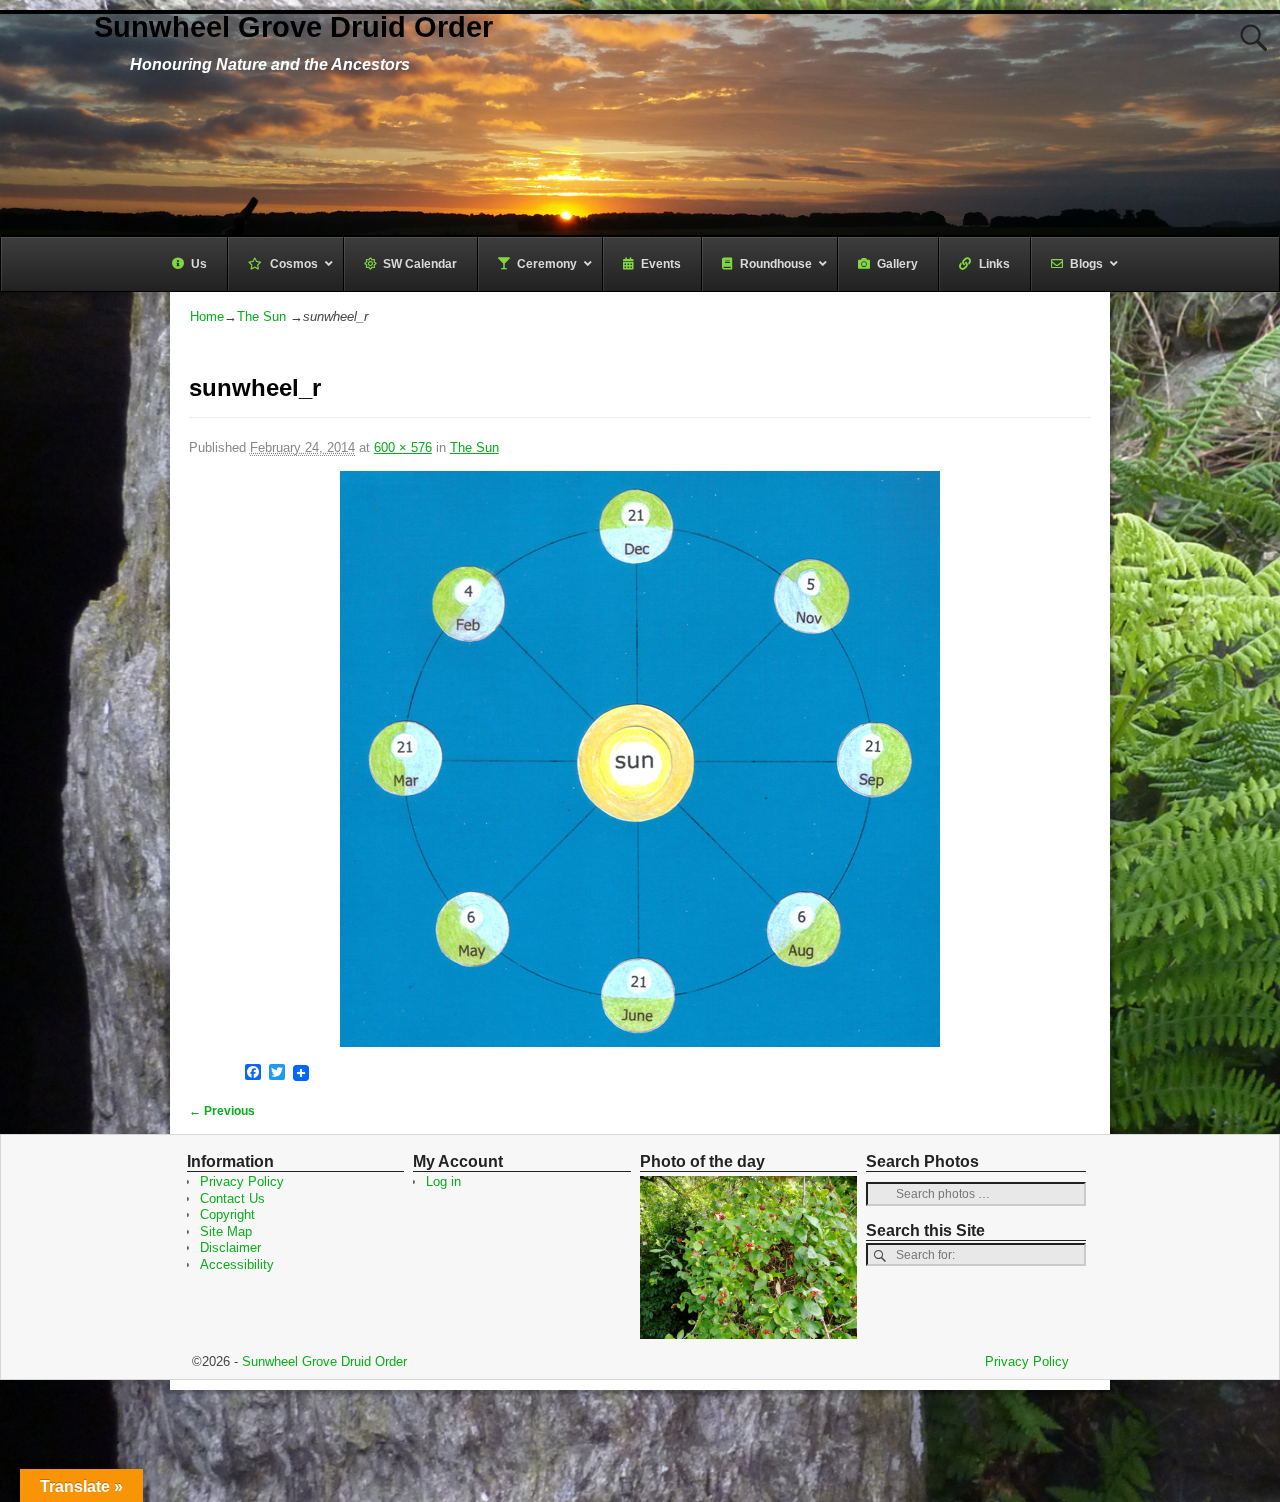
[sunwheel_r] (640, 759)
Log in (443, 1181)
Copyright (227, 1214)
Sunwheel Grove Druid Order (293, 27)
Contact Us (232, 1198)
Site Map (226, 1231)
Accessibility (237, 1264)
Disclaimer (230, 1247)
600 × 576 (403, 447)
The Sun (261, 316)
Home (207, 316)
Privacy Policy (242, 1181)
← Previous (222, 1110)
